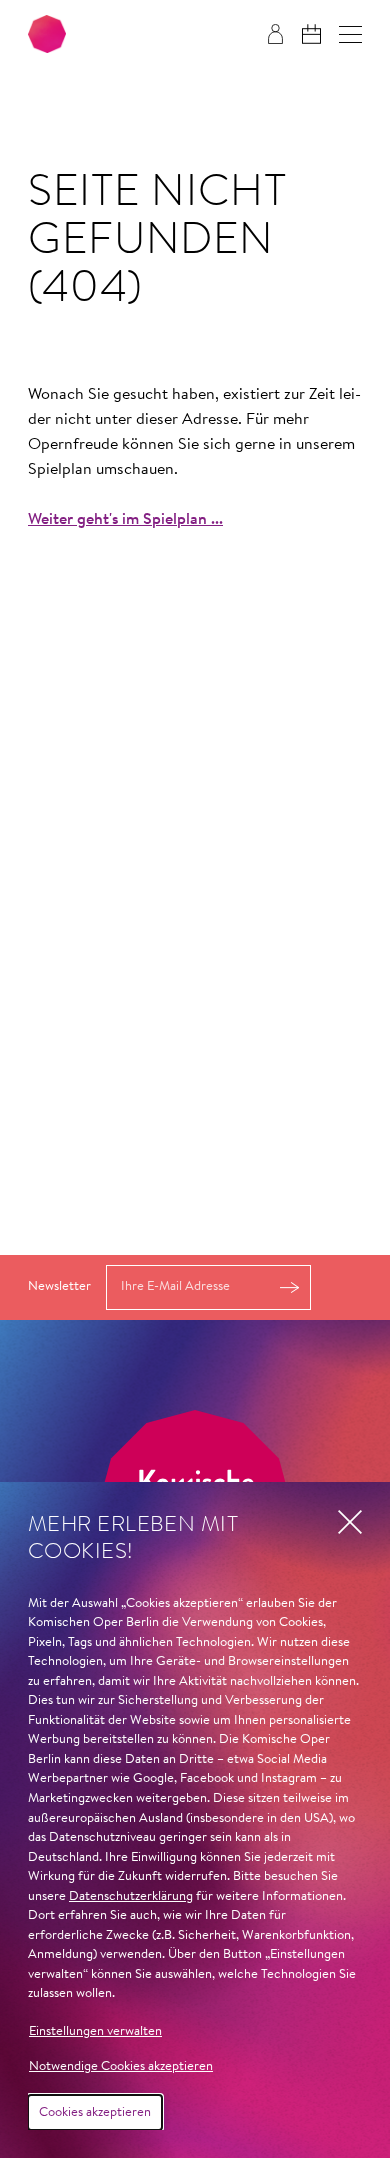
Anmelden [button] (290, 1287)
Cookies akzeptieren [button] (95, 2112)
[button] (350, 34)
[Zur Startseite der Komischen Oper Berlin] (47, 34)
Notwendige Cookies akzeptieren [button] (121, 2066)
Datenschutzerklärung (131, 1896)
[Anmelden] (275, 34)
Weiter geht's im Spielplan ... (125, 520)
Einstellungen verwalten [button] (95, 2031)
